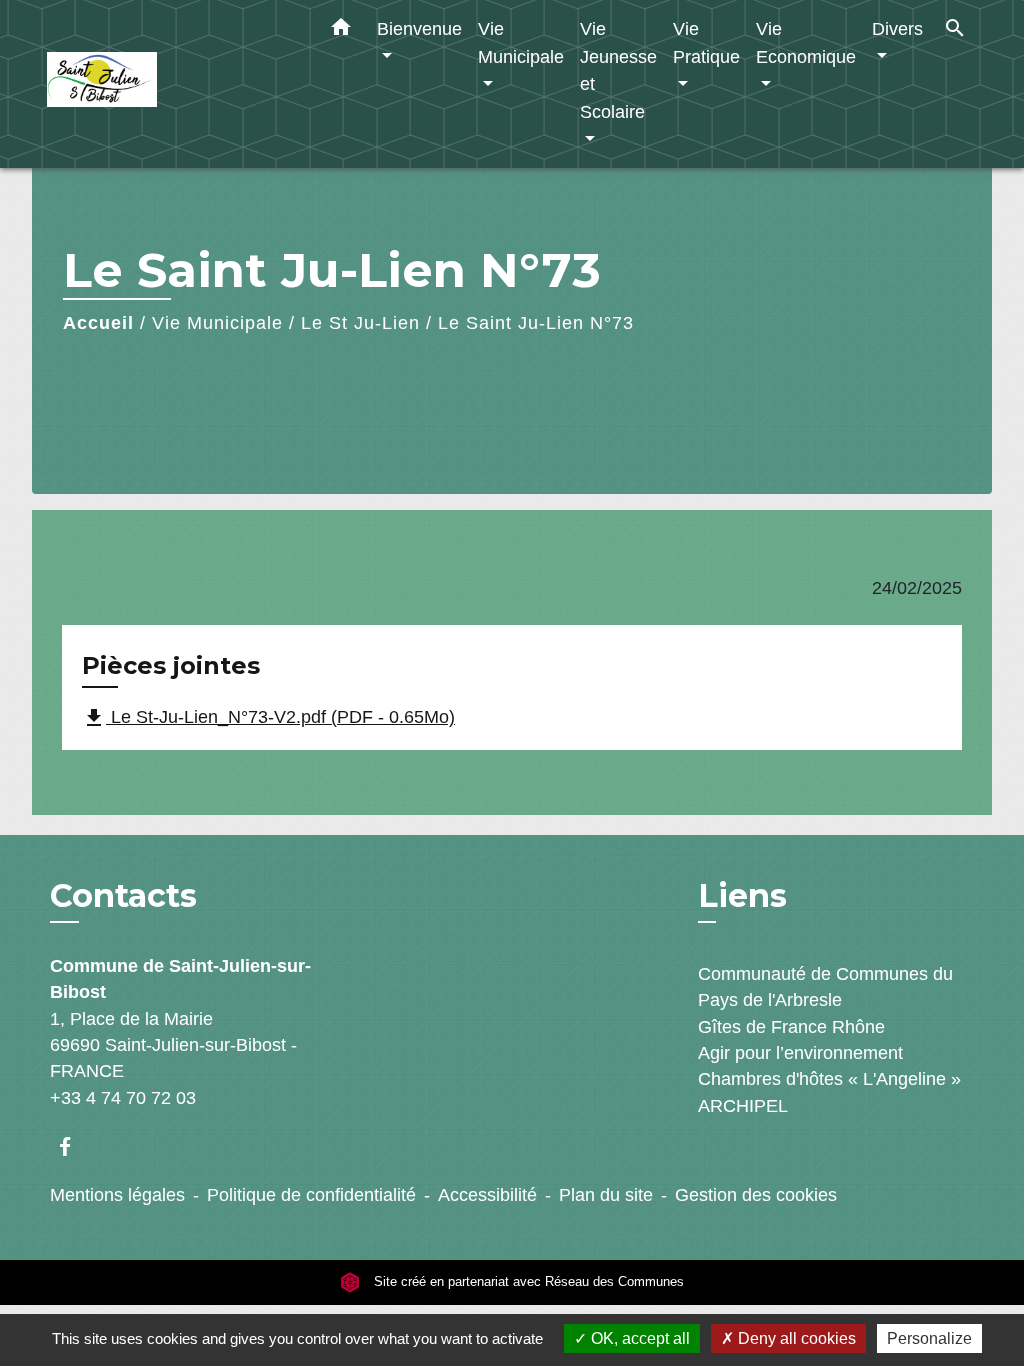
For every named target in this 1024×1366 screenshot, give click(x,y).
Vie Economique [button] (806, 42)
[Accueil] (172, 84)
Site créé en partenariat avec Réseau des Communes (527, 1281)
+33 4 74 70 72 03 (123, 1098)
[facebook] (74, 1146)
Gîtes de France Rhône (791, 1027)
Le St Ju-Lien (360, 323)
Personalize (929, 1338)
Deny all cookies (795, 1338)
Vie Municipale (217, 323)
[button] (341, 31)
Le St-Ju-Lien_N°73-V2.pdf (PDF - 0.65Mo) (268, 718)
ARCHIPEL (743, 1106)
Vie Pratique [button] (706, 42)
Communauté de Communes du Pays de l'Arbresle (825, 987)
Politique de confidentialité (311, 1195)
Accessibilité (487, 1195)
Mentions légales (117, 1195)
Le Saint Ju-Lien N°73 (536, 323)
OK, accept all (638, 1338)
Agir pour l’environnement (800, 1053)
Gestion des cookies (756, 1195)
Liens (742, 895)
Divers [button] (897, 28)
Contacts (123, 896)
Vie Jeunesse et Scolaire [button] (618, 70)
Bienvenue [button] (419, 28)
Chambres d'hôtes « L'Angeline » (829, 1079)
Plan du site (606, 1195)
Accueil (98, 323)
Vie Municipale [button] (521, 42)
